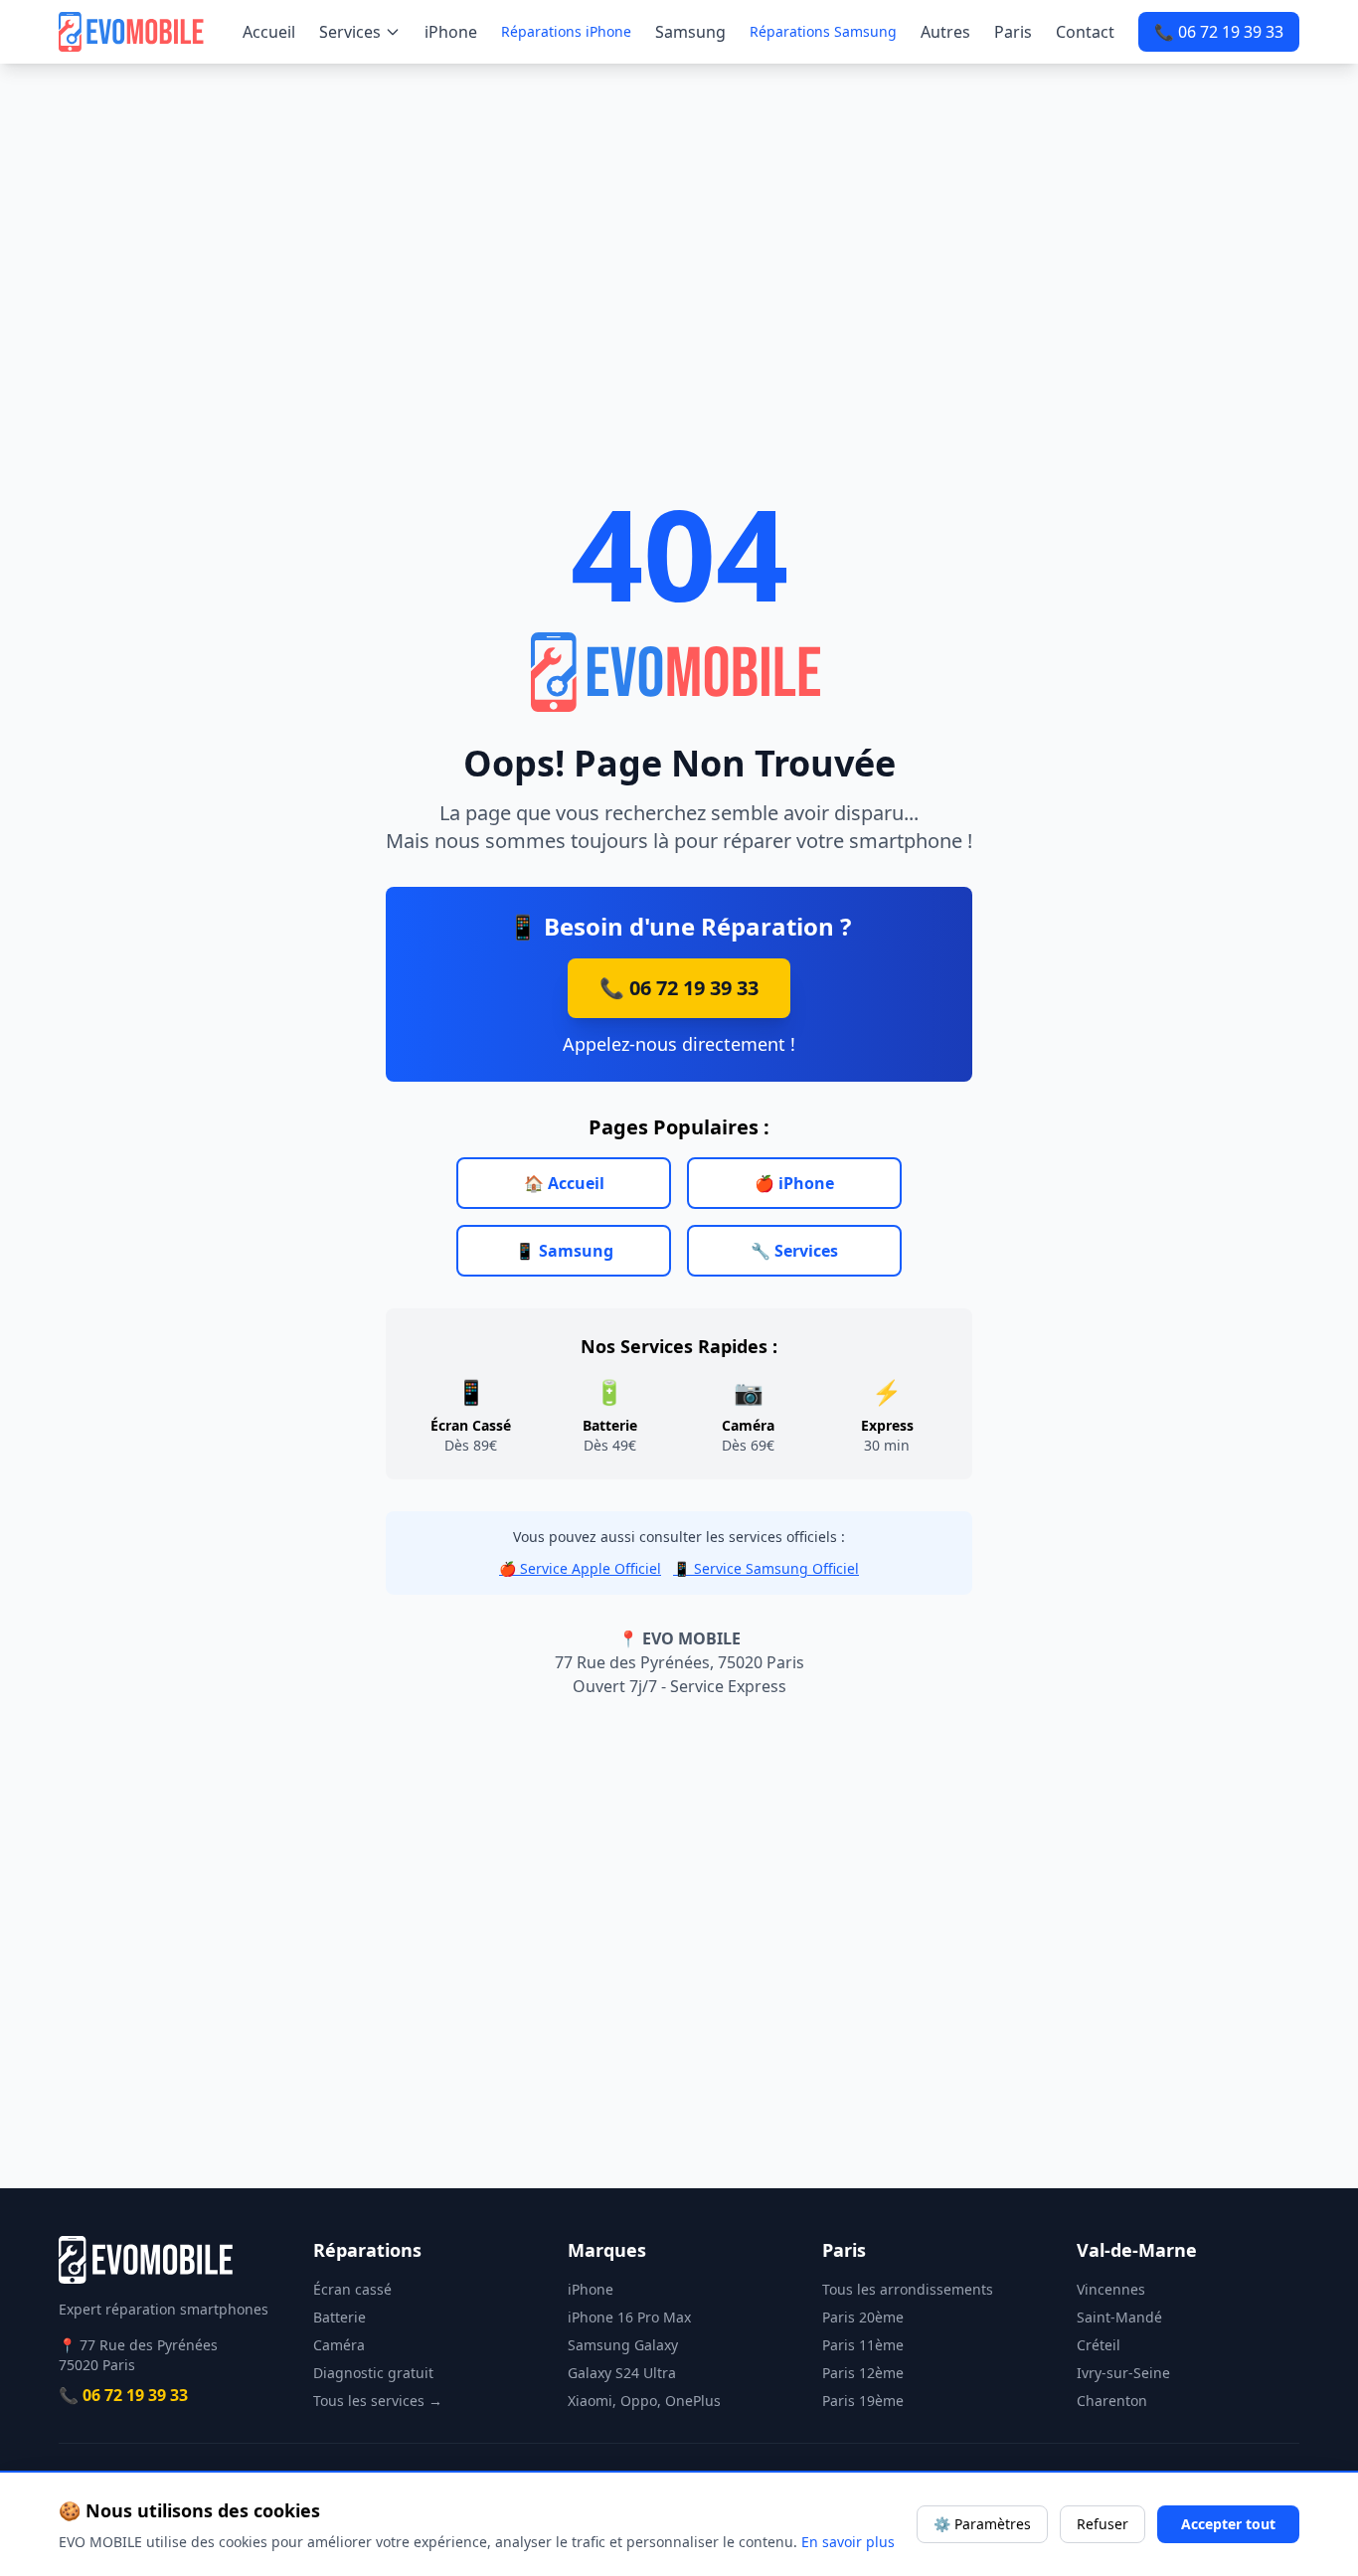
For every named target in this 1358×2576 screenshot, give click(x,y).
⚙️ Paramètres (982, 2524)
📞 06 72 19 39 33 (1219, 32)
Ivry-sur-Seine (1123, 2373)
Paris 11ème (863, 2345)
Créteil (1099, 2345)
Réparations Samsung (823, 31)
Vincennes (1111, 2289)
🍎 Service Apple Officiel (580, 1568)
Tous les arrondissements (908, 2289)
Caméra (339, 2345)
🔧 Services (794, 1251)
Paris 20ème (863, 2317)
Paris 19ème (863, 2401)
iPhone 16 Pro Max (629, 2317)
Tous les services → (378, 2401)
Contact (1085, 32)
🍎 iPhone (794, 1183)
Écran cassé (352, 2289)
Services (350, 32)
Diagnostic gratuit (373, 2373)
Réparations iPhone (566, 31)
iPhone (451, 32)
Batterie (339, 2317)
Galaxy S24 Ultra (622, 2373)
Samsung (690, 32)
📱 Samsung (564, 1251)
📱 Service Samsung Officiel (766, 1568)
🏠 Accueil (564, 1183)
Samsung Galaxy (623, 2345)
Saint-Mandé (1119, 2317)
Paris (1013, 32)
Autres (945, 32)
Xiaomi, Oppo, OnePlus (644, 2401)
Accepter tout (1228, 2524)
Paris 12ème (863, 2373)
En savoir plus (848, 2542)
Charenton (1112, 2401)
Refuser (1103, 2524)
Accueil (269, 32)
